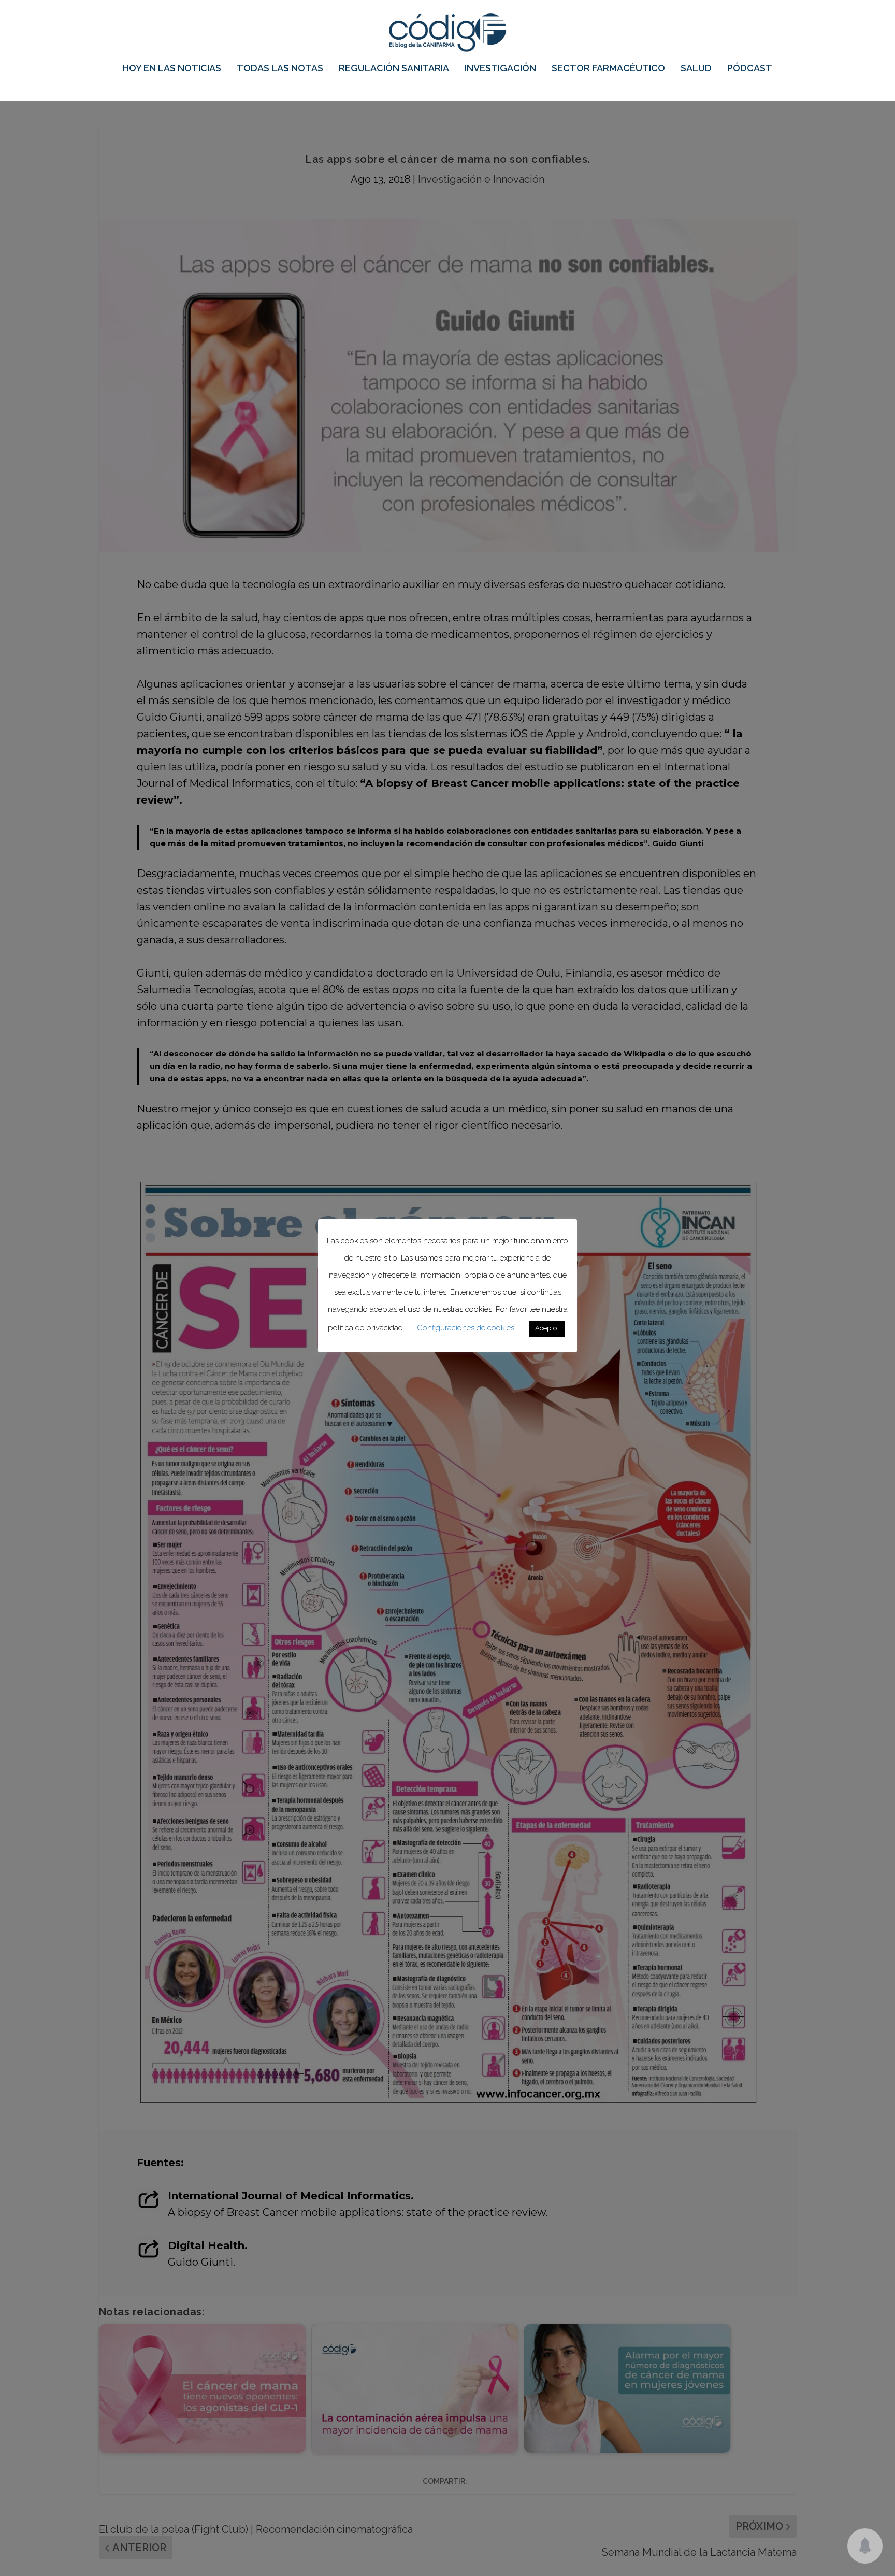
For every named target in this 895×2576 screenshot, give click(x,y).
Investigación (500, 69)
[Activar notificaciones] (865, 2546)
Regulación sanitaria (394, 69)
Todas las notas (280, 69)
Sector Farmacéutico (608, 69)
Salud (696, 69)
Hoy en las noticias (172, 69)
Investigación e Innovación (481, 179)
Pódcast (750, 69)
